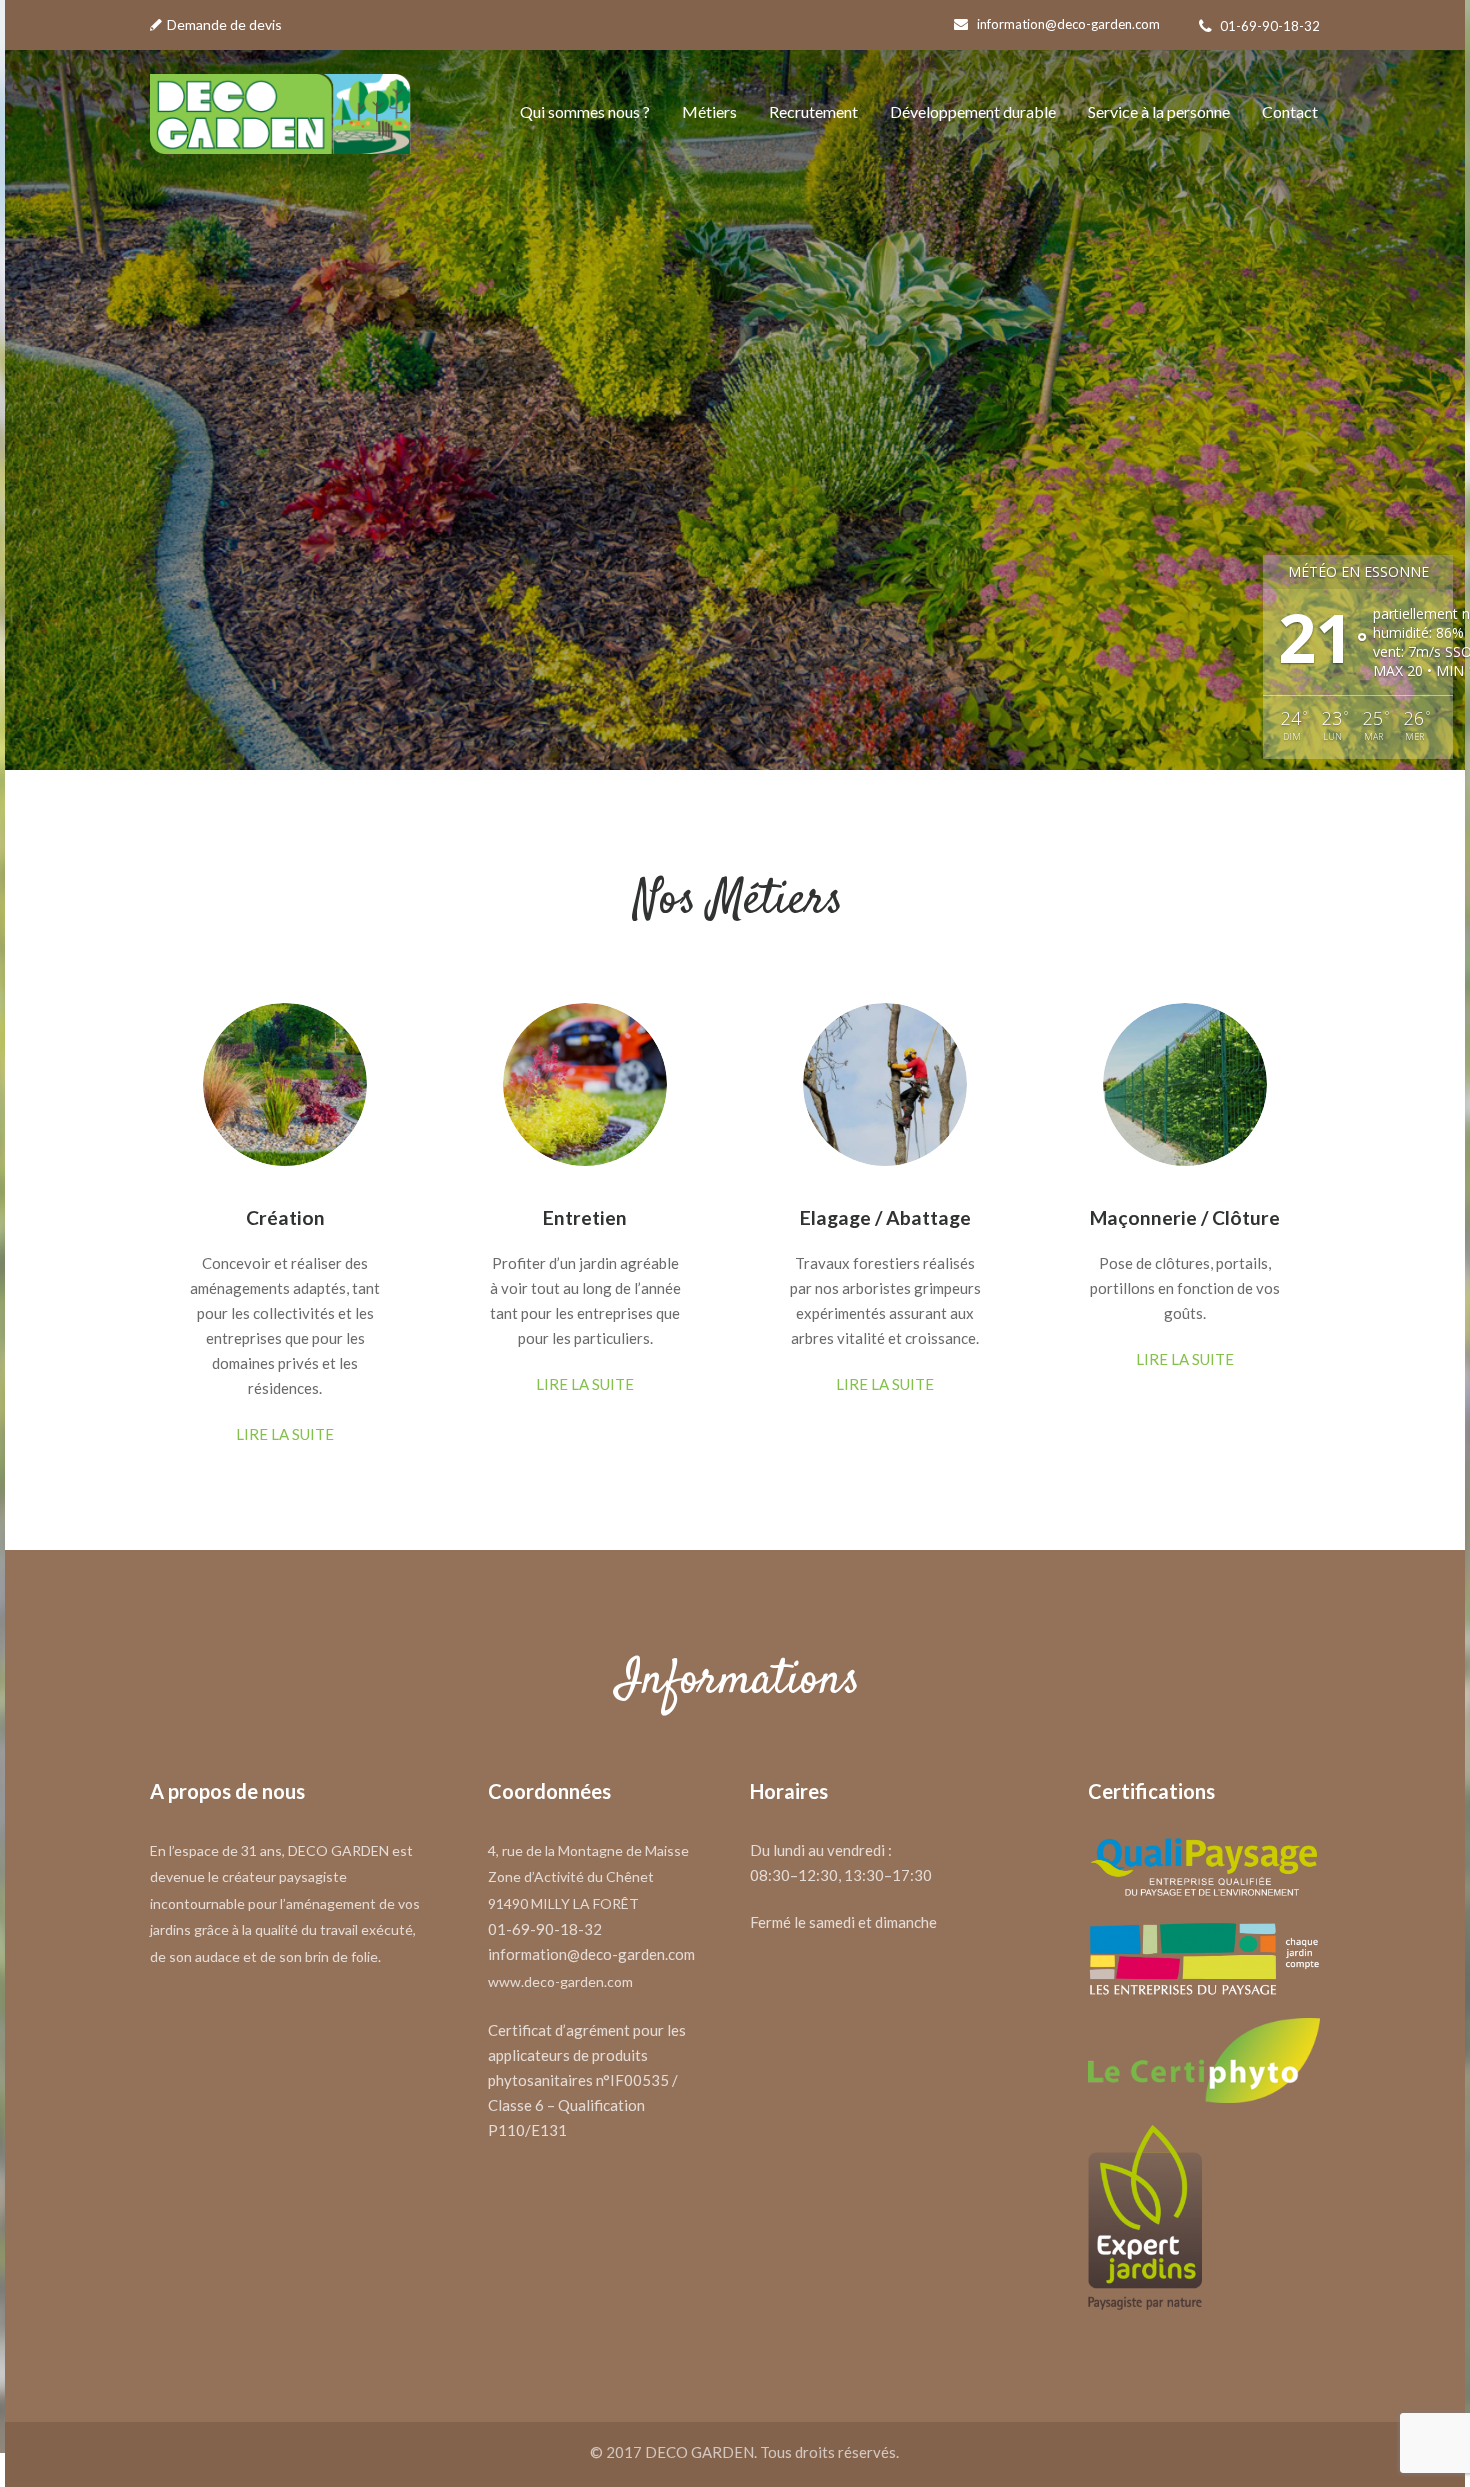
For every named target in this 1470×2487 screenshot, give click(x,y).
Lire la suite (285, 1434)
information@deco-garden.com (1068, 24)
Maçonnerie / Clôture (1185, 1217)
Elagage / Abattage (885, 1217)
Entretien (585, 1217)
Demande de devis (224, 24)
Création (285, 1217)
